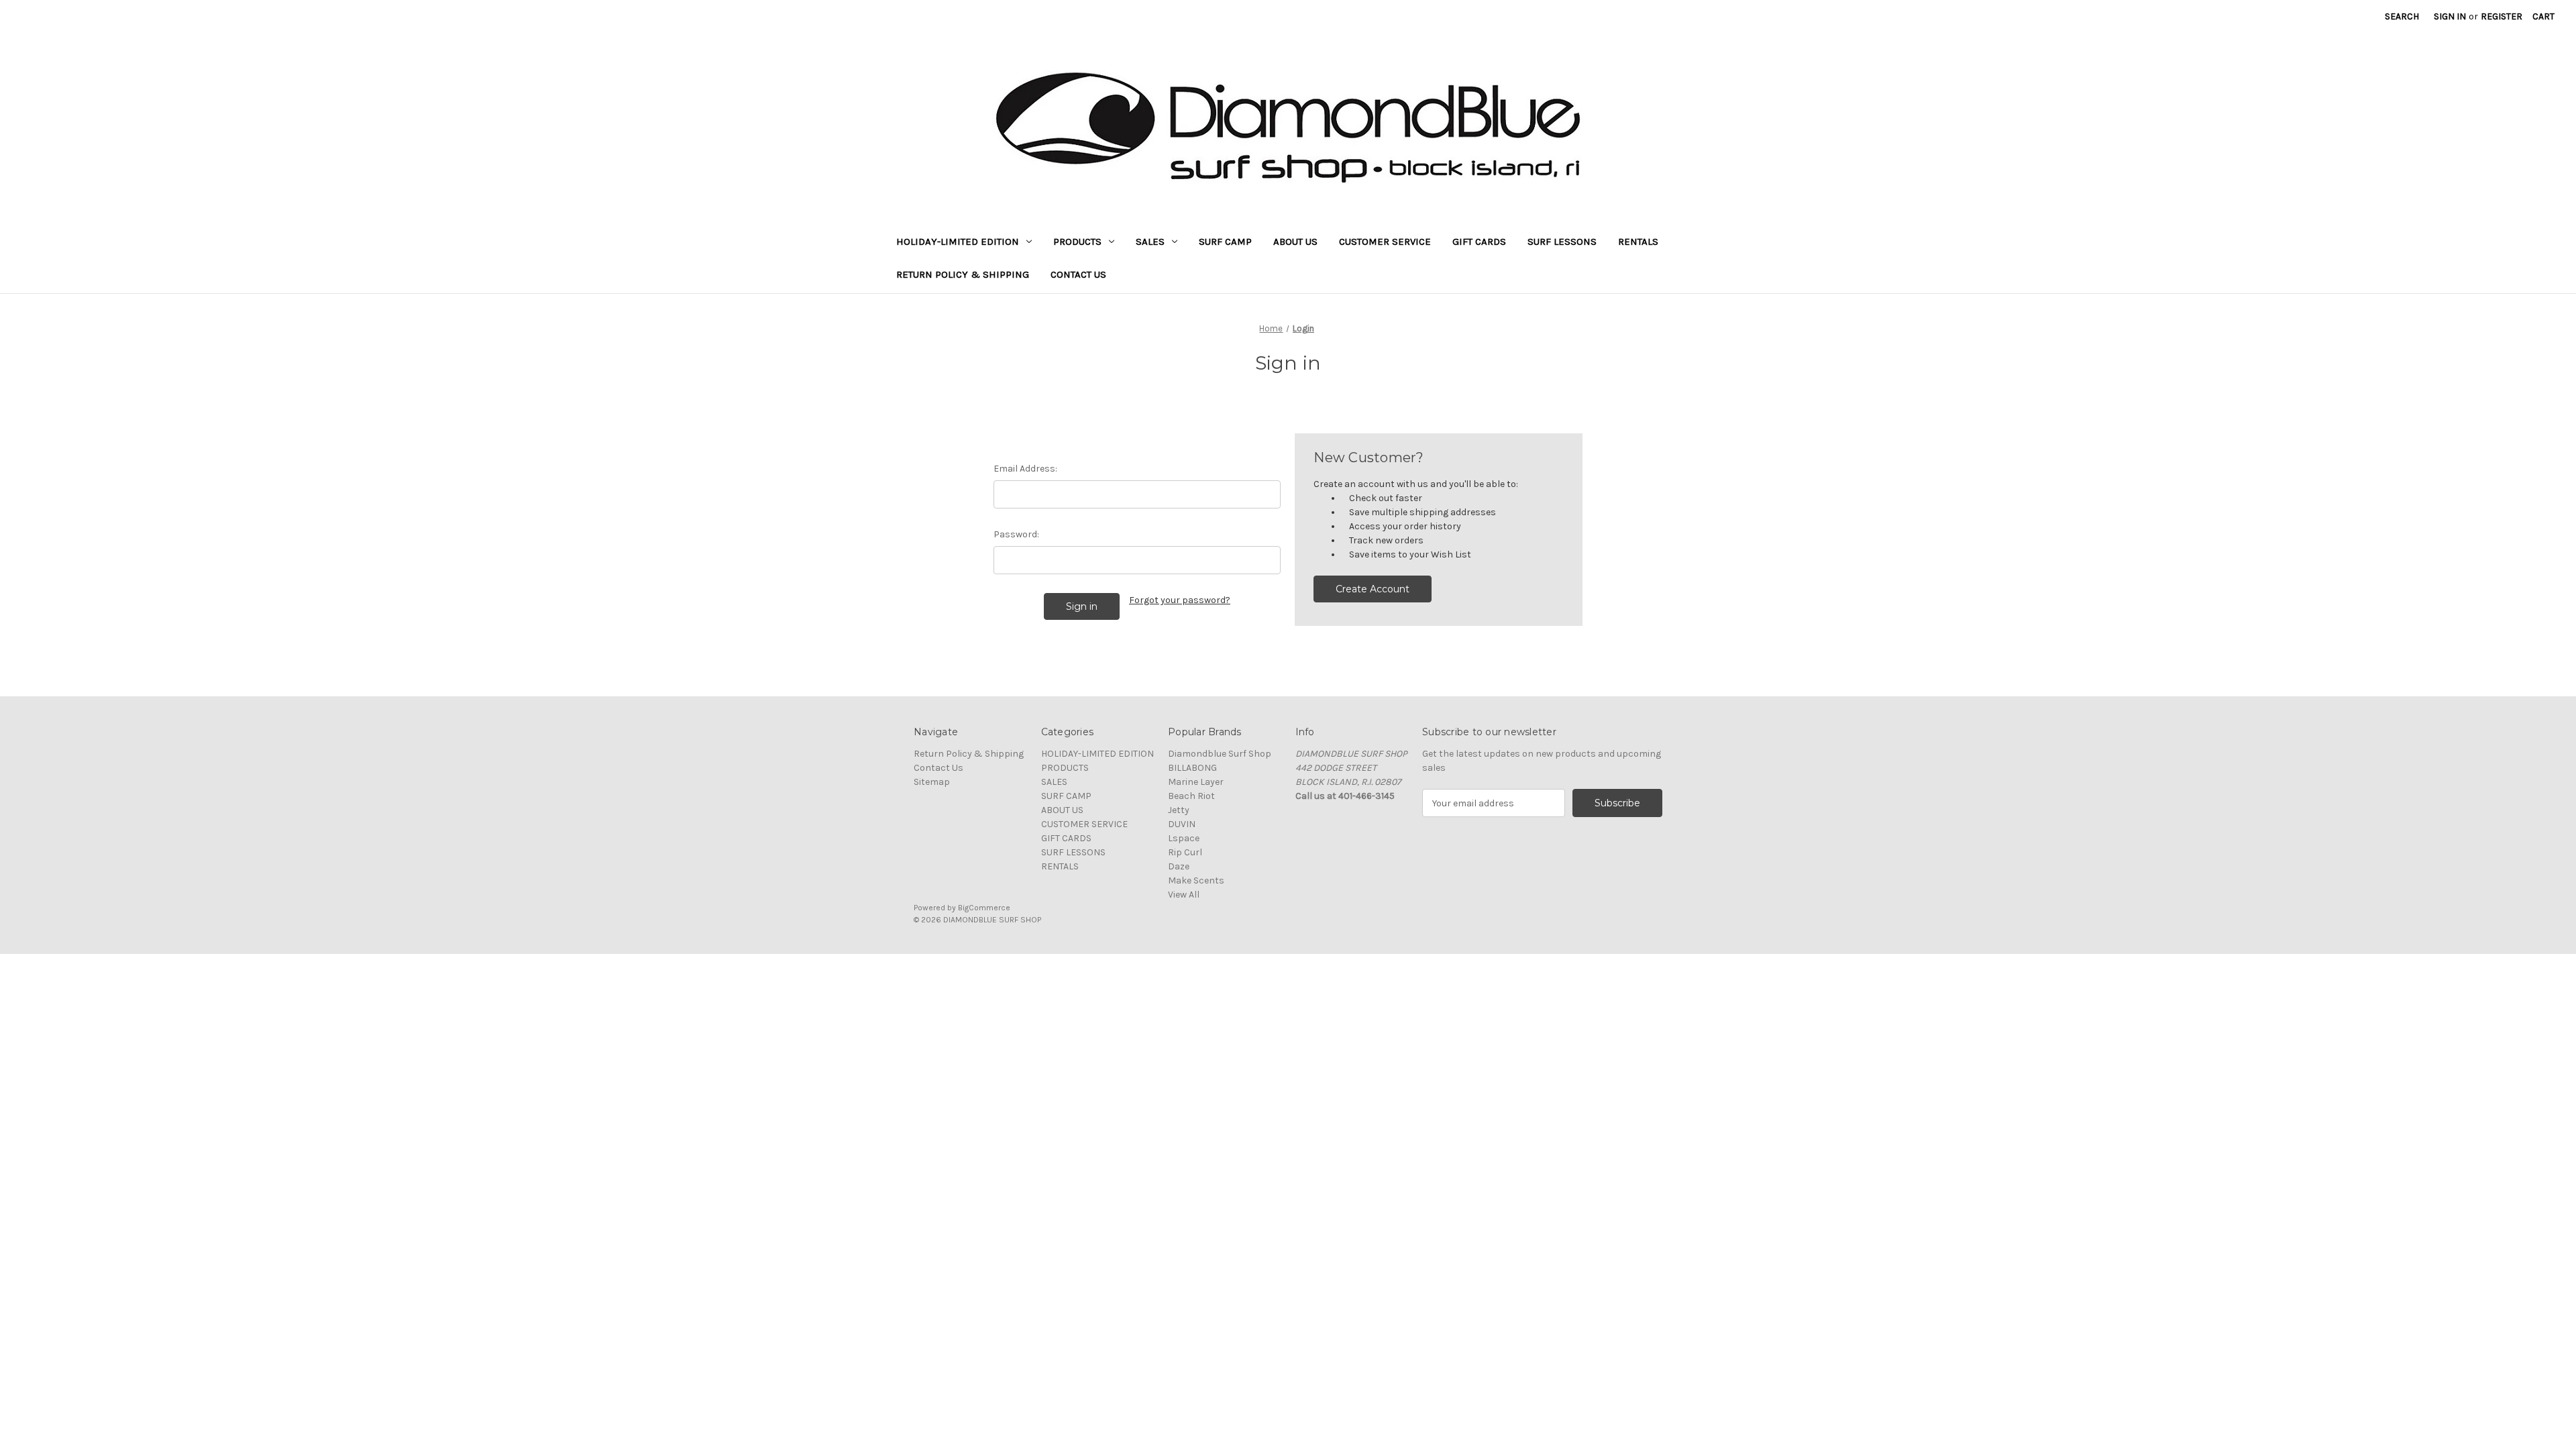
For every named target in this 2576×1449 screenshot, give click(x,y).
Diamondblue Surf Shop (1220, 754)
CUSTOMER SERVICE (1385, 241)
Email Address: (1025, 469)
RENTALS (1638, 241)
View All (1184, 895)
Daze (1179, 866)
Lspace (1184, 838)
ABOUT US (1295, 241)
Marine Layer (1196, 782)
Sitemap (932, 782)
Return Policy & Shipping (963, 274)
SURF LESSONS (1562, 241)
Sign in (2450, 16)
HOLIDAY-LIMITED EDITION (958, 241)
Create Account (1373, 589)
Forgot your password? (1180, 600)
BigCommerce (984, 908)
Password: (1016, 534)
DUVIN (1182, 824)
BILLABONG (1192, 768)
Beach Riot (1191, 796)
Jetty (1179, 810)
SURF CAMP (1225, 241)
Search (2402, 16)
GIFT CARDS (1479, 241)
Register (2502, 16)
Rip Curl (1185, 852)
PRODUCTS (1077, 241)
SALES (1150, 241)
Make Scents (1196, 880)
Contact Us (1078, 274)
